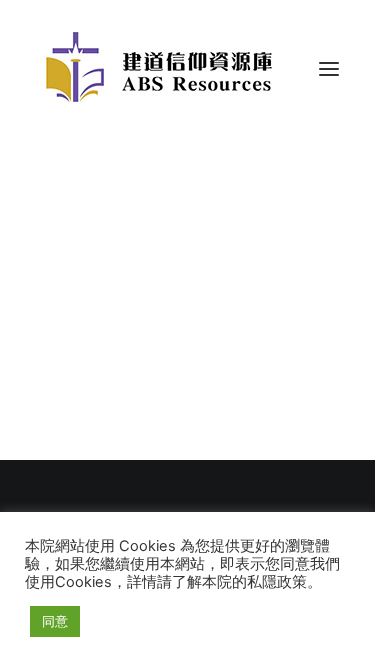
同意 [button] (55, 621)
